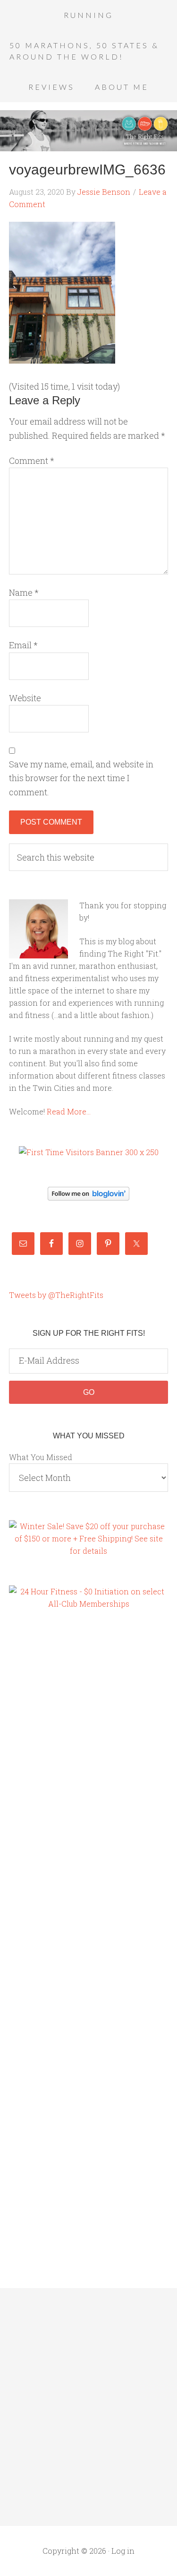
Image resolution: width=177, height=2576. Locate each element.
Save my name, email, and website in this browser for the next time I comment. (81, 778)
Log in (123, 2551)
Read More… (69, 1111)
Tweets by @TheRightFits (56, 1295)
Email (23, 645)
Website (25, 698)
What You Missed (41, 1457)
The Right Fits (88, 131)
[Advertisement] (47, 1780)
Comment (32, 461)
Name (24, 592)
